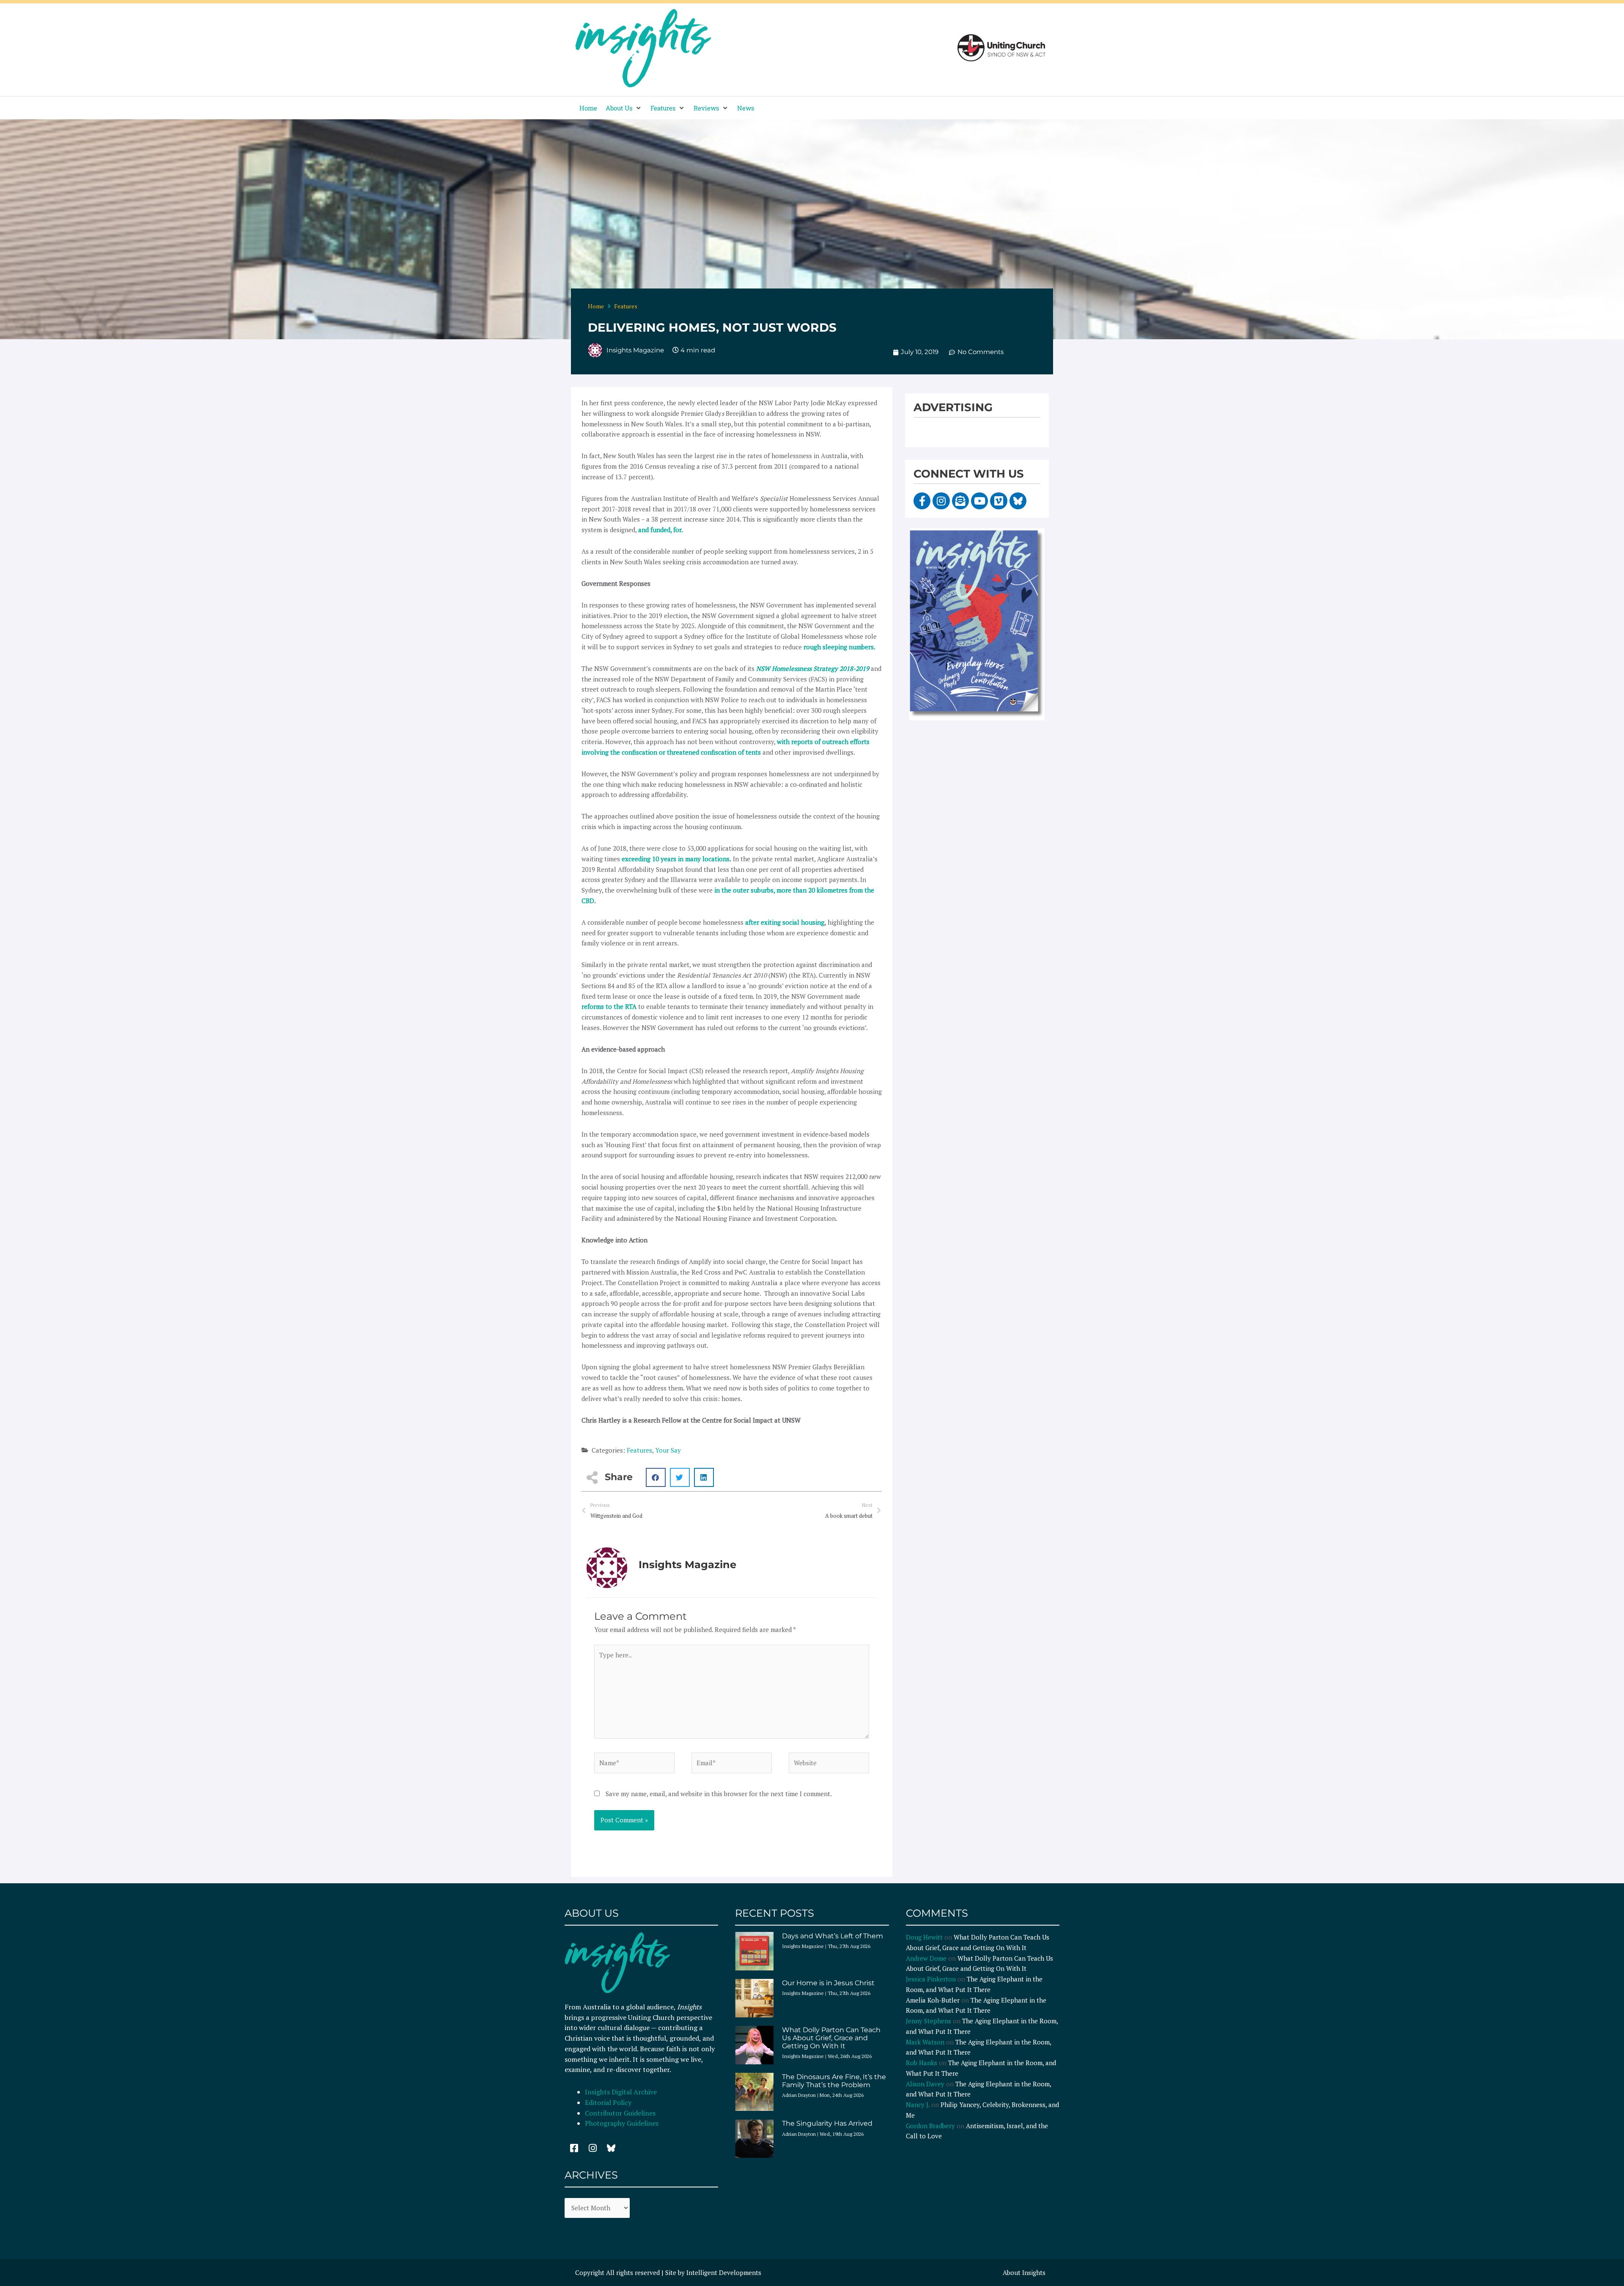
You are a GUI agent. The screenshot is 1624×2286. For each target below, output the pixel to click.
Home (596, 306)
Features (626, 306)
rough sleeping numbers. (839, 647)
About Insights (1024, 2272)
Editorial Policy (609, 2102)
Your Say (668, 1450)
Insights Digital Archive (621, 2092)
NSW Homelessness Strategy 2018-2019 (813, 668)
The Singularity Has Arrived (827, 2123)
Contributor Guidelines (620, 2113)
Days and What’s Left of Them (833, 1936)
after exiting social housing (785, 922)
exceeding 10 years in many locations (676, 859)
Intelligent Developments (724, 2272)
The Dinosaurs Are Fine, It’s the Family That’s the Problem (834, 2081)
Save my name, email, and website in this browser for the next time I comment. (719, 1794)
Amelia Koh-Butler (933, 2000)
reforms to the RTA (609, 1006)
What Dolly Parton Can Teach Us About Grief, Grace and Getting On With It (831, 2038)
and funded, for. (661, 530)
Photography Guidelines (622, 2123)
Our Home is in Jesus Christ (828, 1983)
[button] (624, 108)
